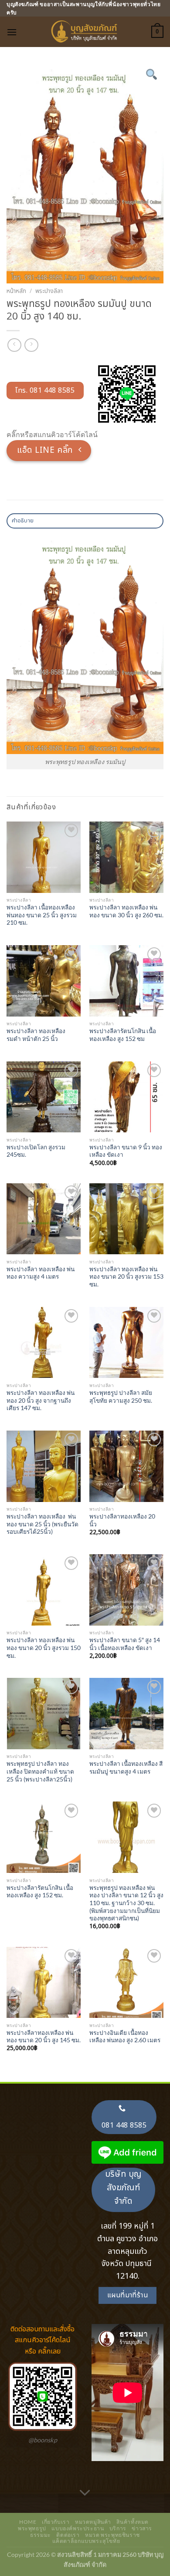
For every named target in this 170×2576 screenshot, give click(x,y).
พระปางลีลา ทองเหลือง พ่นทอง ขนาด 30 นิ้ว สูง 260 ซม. (126, 911)
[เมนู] (12, 32)
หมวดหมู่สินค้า (93, 2522)
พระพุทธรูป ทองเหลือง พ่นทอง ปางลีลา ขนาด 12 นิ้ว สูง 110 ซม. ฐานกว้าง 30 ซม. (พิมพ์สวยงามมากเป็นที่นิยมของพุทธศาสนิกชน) (126, 1903)
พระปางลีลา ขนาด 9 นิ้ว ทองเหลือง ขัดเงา (126, 1151)
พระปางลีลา (49, 291)
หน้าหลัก (16, 291)
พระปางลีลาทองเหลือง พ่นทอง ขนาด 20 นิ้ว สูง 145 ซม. (44, 2037)
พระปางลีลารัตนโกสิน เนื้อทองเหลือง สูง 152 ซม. (40, 1892)
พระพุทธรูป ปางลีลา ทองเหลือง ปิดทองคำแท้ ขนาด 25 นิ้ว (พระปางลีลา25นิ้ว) (40, 1771)
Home (28, 2522)
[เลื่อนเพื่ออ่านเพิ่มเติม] (85, 2493)
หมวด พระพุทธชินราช (112, 2535)
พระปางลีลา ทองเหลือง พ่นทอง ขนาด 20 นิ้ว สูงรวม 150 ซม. (44, 1648)
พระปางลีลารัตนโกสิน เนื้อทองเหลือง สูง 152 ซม (123, 1035)
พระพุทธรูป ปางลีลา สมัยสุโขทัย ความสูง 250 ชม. (121, 1397)
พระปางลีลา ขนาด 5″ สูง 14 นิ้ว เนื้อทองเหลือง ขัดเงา (125, 1644)
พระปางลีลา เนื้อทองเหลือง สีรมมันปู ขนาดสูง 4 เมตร (126, 1768)
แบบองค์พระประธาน (78, 2528)
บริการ (118, 2528)
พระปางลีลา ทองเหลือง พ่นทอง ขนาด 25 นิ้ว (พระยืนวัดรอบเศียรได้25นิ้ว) (42, 1524)
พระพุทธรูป (32, 2528)
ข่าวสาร (142, 2528)
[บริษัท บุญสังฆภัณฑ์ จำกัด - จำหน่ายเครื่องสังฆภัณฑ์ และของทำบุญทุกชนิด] (85, 32)
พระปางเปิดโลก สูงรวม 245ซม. (36, 1151)
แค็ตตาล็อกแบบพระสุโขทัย (86, 2541)
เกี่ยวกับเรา (56, 2522)
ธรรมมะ (41, 2535)
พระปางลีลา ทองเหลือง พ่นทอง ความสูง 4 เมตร (41, 1273)
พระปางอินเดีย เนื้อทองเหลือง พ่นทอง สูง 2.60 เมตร (125, 2037)
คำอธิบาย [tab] (23, 521)
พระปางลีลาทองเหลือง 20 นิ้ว (122, 1520)
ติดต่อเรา (68, 2535)
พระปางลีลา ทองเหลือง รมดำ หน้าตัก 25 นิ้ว (37, 1035)
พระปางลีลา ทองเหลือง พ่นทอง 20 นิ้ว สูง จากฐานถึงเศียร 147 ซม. (41, 1400)
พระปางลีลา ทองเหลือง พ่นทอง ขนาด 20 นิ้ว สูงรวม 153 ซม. (126, 1277)
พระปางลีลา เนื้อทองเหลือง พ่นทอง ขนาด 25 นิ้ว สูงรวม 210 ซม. (42, 915)
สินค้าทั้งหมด (133, 2522)
